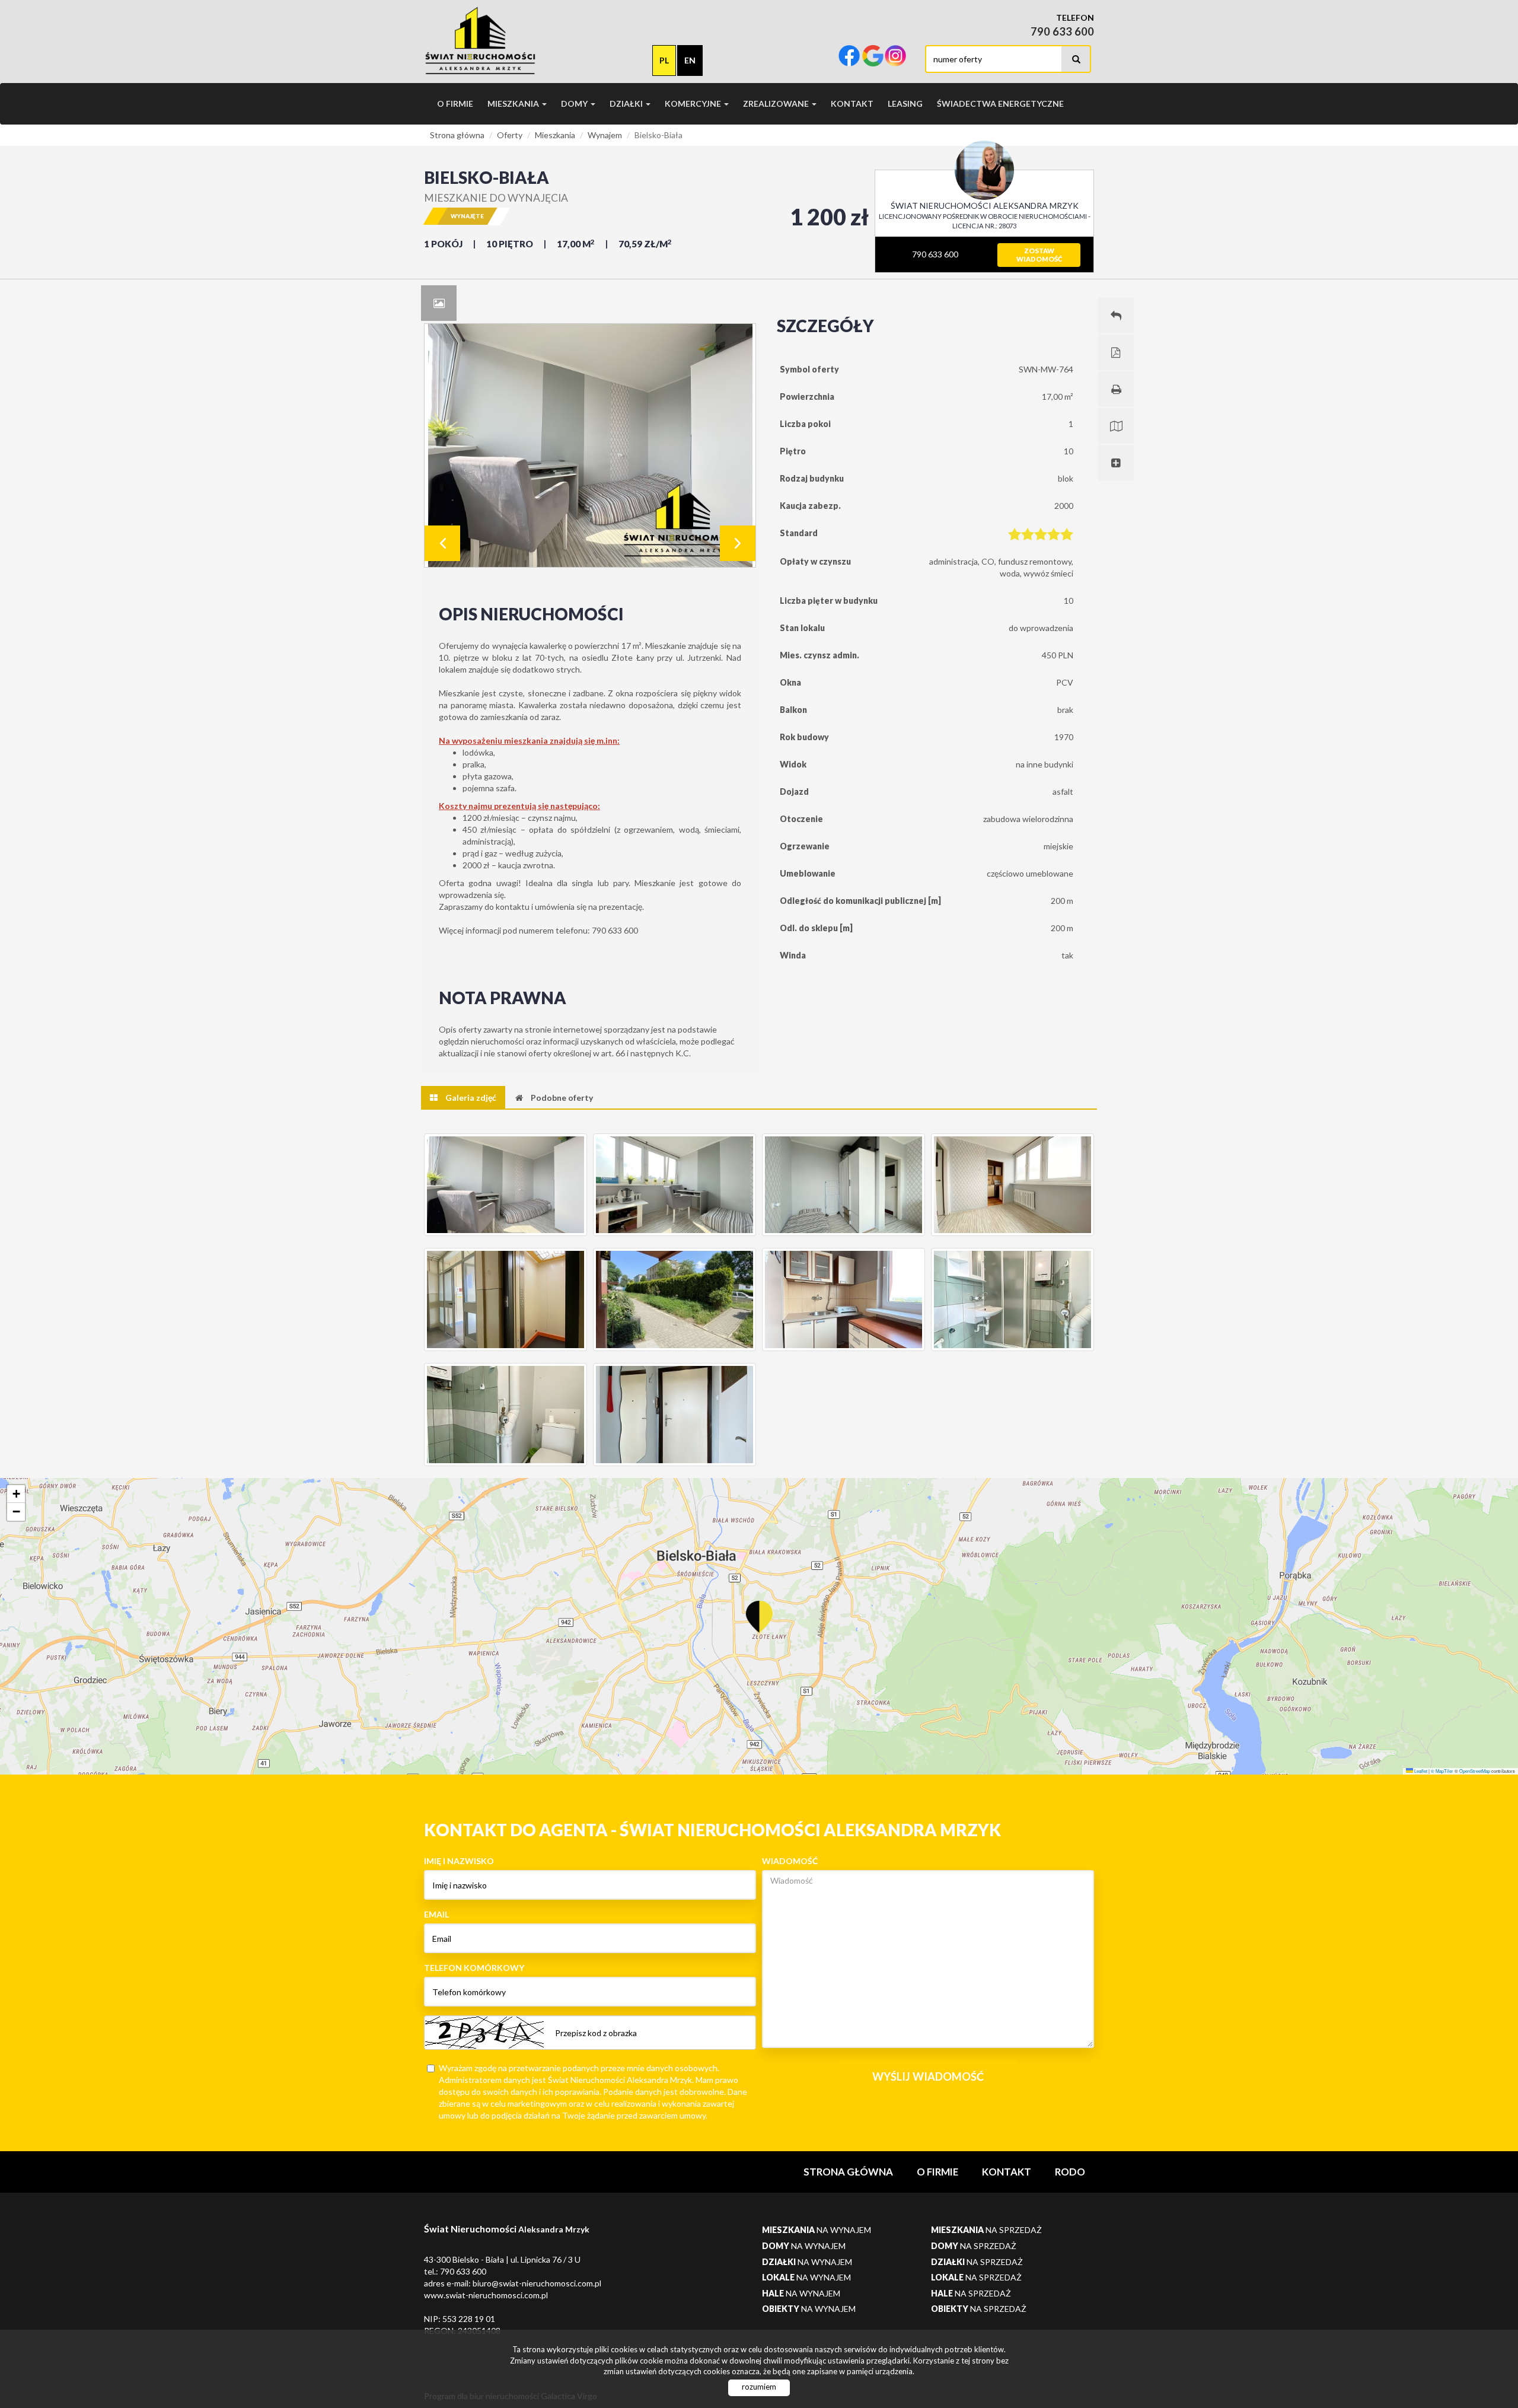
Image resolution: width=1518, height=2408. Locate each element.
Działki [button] (627, 103)
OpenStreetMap (1475, 1771)
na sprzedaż (986, 2230)
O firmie (455, 103)
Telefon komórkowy (474, 1968)
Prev (442, 543)
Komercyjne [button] (694, 103)
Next (738, 543)
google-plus (873, 57)
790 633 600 (934, 254)
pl (664, 60)
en (690, 60)
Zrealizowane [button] (777, 103)
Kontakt (852, 103)
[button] (759, 1610)
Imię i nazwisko (459, 1861)
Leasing (905, 103)
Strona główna (848, 2172)
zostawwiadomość (1039, 255)
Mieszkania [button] (514, 103)
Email (436, 1914)
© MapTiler (1442, 1771)
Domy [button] (575, 103)
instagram (895, 57)
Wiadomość (790, 1861)
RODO (1070, 2172)
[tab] (439, 303)
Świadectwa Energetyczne (1000, 103)
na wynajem (817, 2230)
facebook (849, 57)
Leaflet (1420, 1771)
